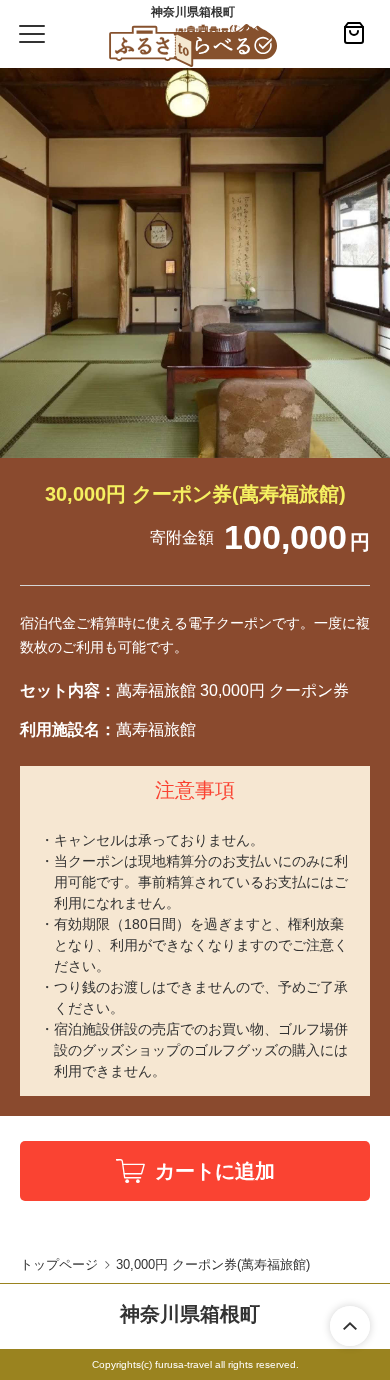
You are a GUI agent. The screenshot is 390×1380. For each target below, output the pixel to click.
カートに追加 (215, 1171)
